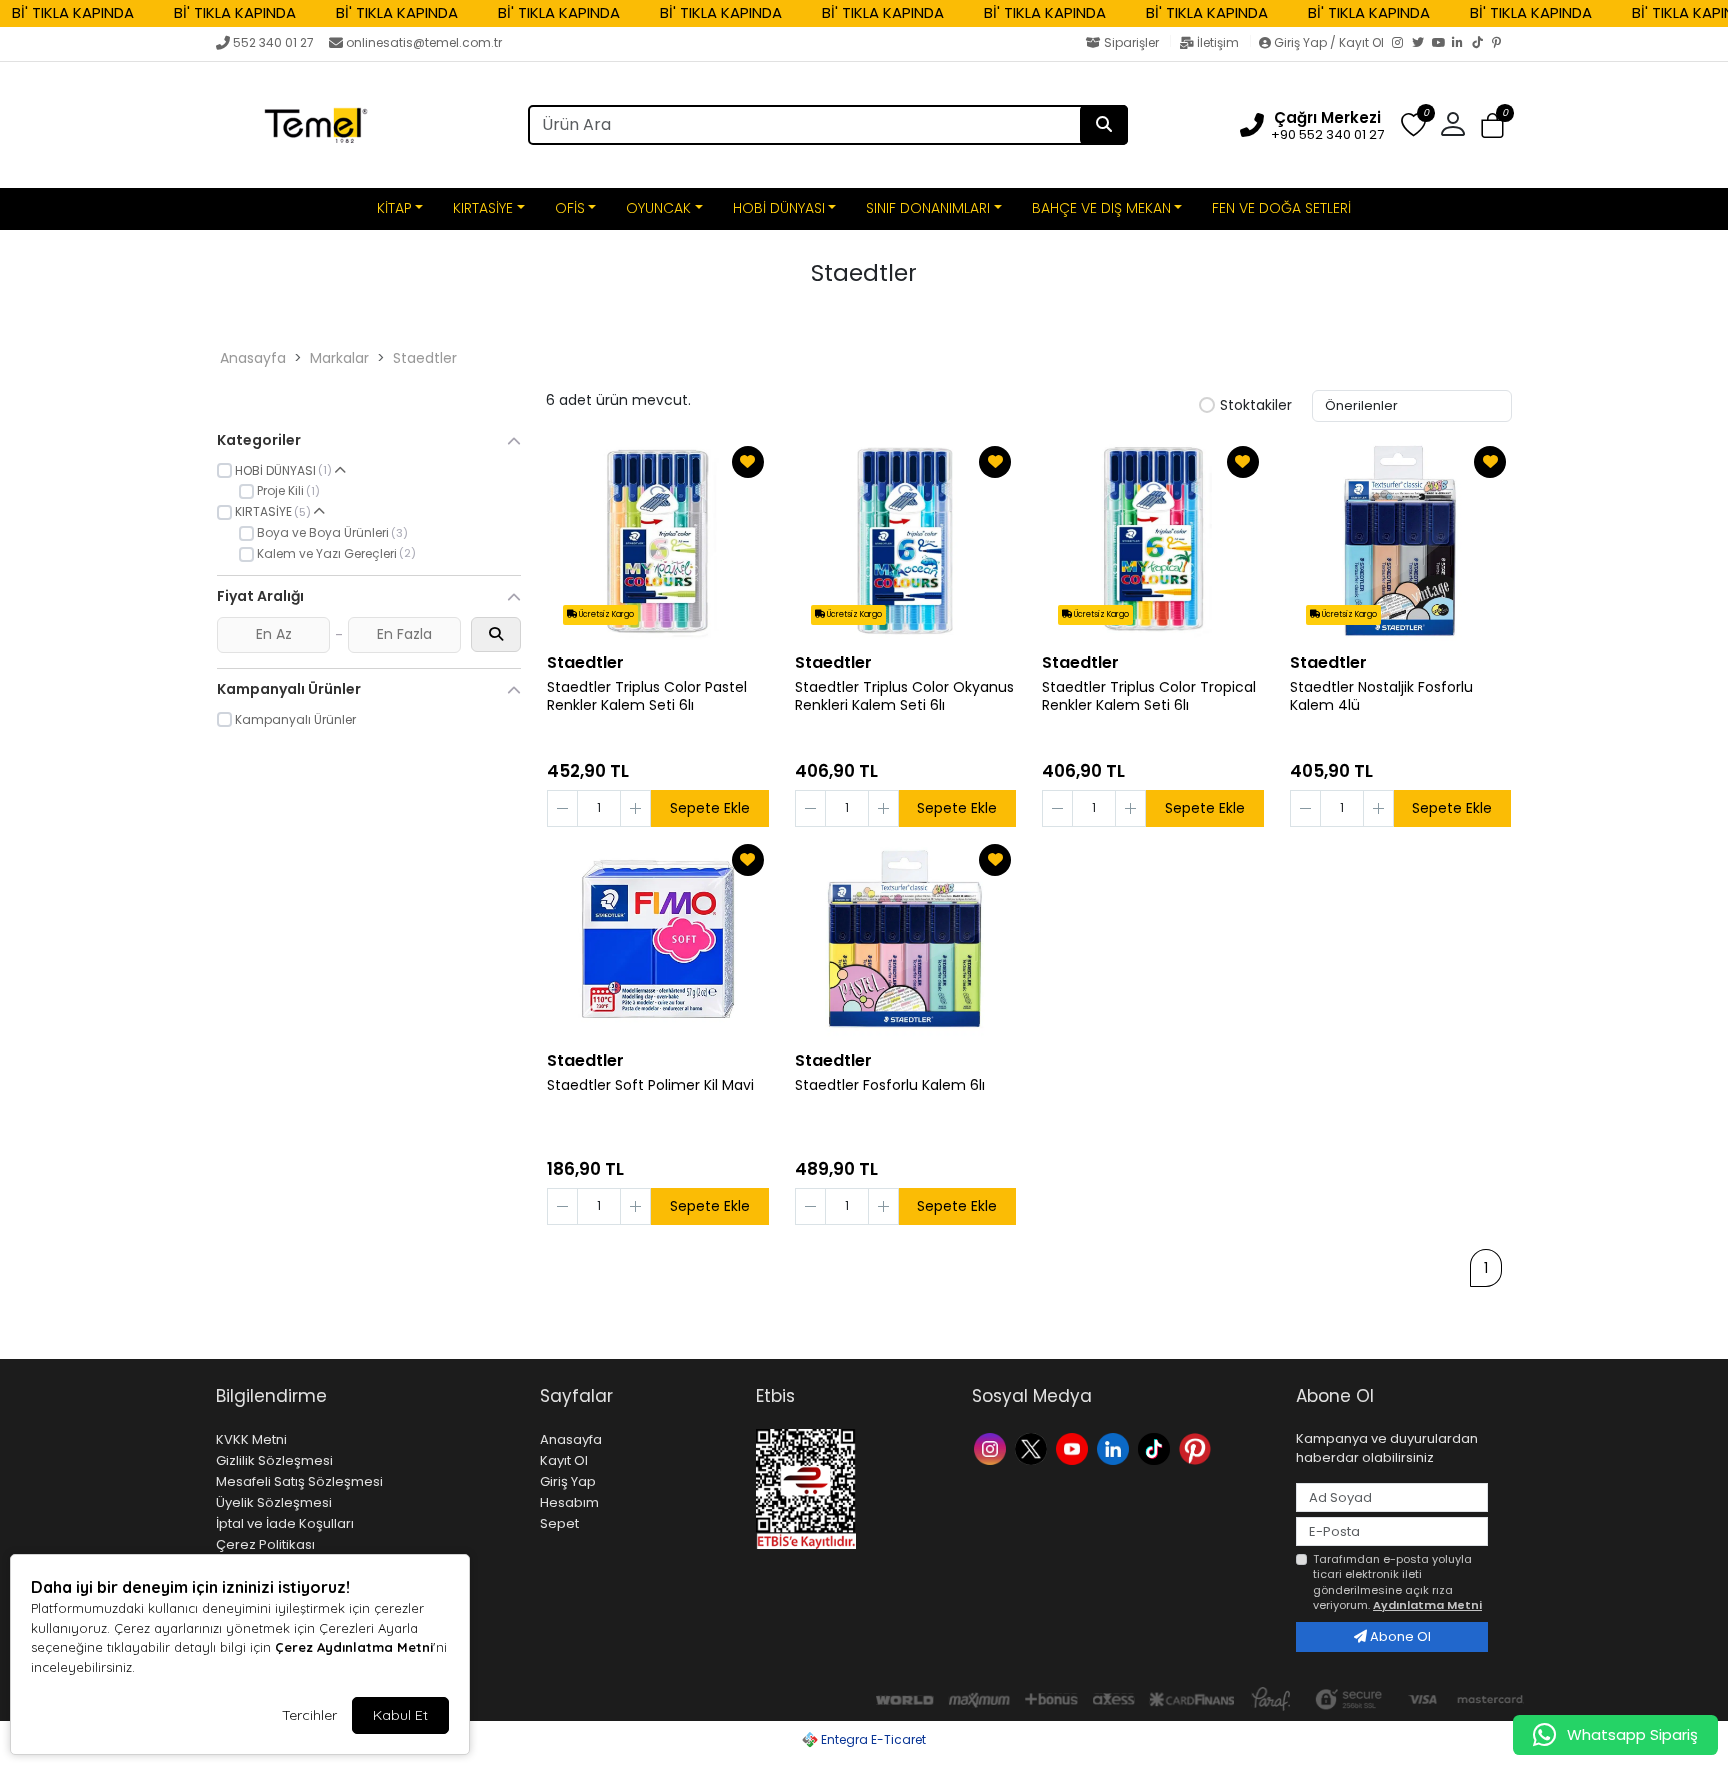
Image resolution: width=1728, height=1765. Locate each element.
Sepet (559, 1523)
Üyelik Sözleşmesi (274, 1502)
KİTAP (394, 208)
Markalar (339, 358)
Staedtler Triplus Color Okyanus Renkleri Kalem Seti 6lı (904, 697)
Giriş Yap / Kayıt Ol (1329, 42)
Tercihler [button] (309, 1715)
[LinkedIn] (1462, 44)
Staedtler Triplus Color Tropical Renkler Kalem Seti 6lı (1149, 697)
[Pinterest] (1502, 44)
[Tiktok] (1156, 1447)
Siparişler (1131, 42)
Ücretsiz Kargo (605, 614)
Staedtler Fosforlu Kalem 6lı (890, 1085)
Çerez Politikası (265, 1544)
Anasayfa (253, 358)
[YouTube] (1442, 44)
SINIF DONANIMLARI (928, 208)
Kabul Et (400, 1715)
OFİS (570, 208)
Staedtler (425, 358)
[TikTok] (1482, 44)
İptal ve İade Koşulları (285, 1523)
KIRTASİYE (483, 208)
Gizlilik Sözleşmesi (274, 1460)
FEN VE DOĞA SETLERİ (1281, 208)
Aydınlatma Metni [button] (1427, 1605)
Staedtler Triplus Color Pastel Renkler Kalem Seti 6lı (647, 697)
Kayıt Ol (564, 1460)
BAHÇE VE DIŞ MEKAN (1101, 208)
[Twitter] (1422, 44)
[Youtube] (1074, 1447)
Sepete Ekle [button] (710, 808)
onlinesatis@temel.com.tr (424, 42)
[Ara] (1104, 125)
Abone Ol (1399, 1636)
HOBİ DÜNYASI (779, 208)
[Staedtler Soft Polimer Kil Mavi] (658, 939)
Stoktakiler (1256, 406)
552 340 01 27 (273, 42)
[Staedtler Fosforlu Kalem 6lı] (906, 939)
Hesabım (569, 1502)
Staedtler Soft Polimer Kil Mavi (650, 1085)
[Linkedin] (1115, 1447)
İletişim (1218, 42)
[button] (1492, 125)
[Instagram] (1402, 44)
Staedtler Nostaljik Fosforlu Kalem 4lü (1381, 697)
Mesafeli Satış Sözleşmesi (299, 1481)
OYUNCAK (658, 208)
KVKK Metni (251, 1439)
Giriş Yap (568, 1481)
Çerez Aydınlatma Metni (354, 1647)
